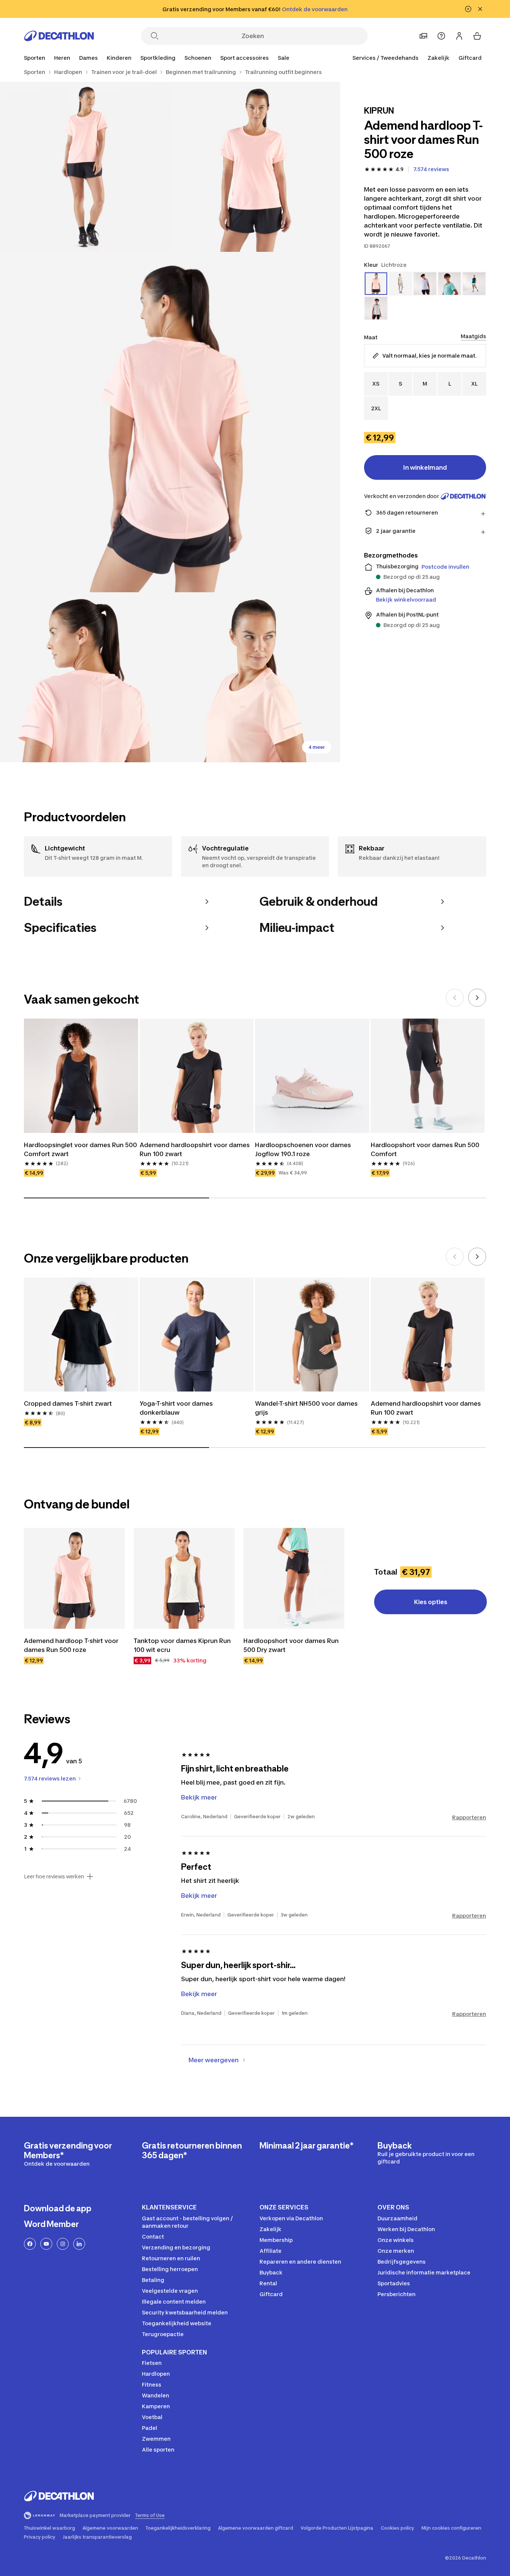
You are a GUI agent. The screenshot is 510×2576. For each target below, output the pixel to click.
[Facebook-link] (30, 2244)
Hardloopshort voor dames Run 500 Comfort (426, 1149)
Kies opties (431, 1602)
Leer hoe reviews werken (54, 1877)
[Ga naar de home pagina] (59, 36)
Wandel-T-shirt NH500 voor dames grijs (307, 1408)
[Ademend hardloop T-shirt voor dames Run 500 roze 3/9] (170, 422)
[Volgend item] (477, 998)
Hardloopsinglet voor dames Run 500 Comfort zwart (81, 1149)
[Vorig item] (455, 998)
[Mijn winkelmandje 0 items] (477, 36)
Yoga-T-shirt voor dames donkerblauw (177, 1408)
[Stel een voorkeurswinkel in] (423, 36)
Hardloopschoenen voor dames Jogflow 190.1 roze (304, 1149)
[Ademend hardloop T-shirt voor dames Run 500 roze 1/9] (255, 167)
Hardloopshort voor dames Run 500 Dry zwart (292, 1645)
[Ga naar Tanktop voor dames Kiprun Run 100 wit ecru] (184, 1578)
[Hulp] (441, 36)
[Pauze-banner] (468, 9)
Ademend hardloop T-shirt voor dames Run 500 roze (72, 1645)
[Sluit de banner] (480, 9)
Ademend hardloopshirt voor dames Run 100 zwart (195, 1149)
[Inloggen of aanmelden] (459, 36)
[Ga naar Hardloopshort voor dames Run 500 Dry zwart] (294, 1578)
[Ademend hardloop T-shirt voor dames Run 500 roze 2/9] (85, 167)
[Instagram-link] (63, 2244)
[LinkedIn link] (79, 2244)
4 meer (317, 747)
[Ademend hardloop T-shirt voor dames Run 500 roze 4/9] (85, 677)
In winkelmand (425, 467)
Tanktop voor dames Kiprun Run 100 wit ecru (183, 1645)
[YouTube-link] (46, 2244)
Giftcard (470, 58)
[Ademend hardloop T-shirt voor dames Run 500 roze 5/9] (255, 677)
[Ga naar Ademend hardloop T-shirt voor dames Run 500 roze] (74, 1578)
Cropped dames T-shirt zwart (68, 1403)
